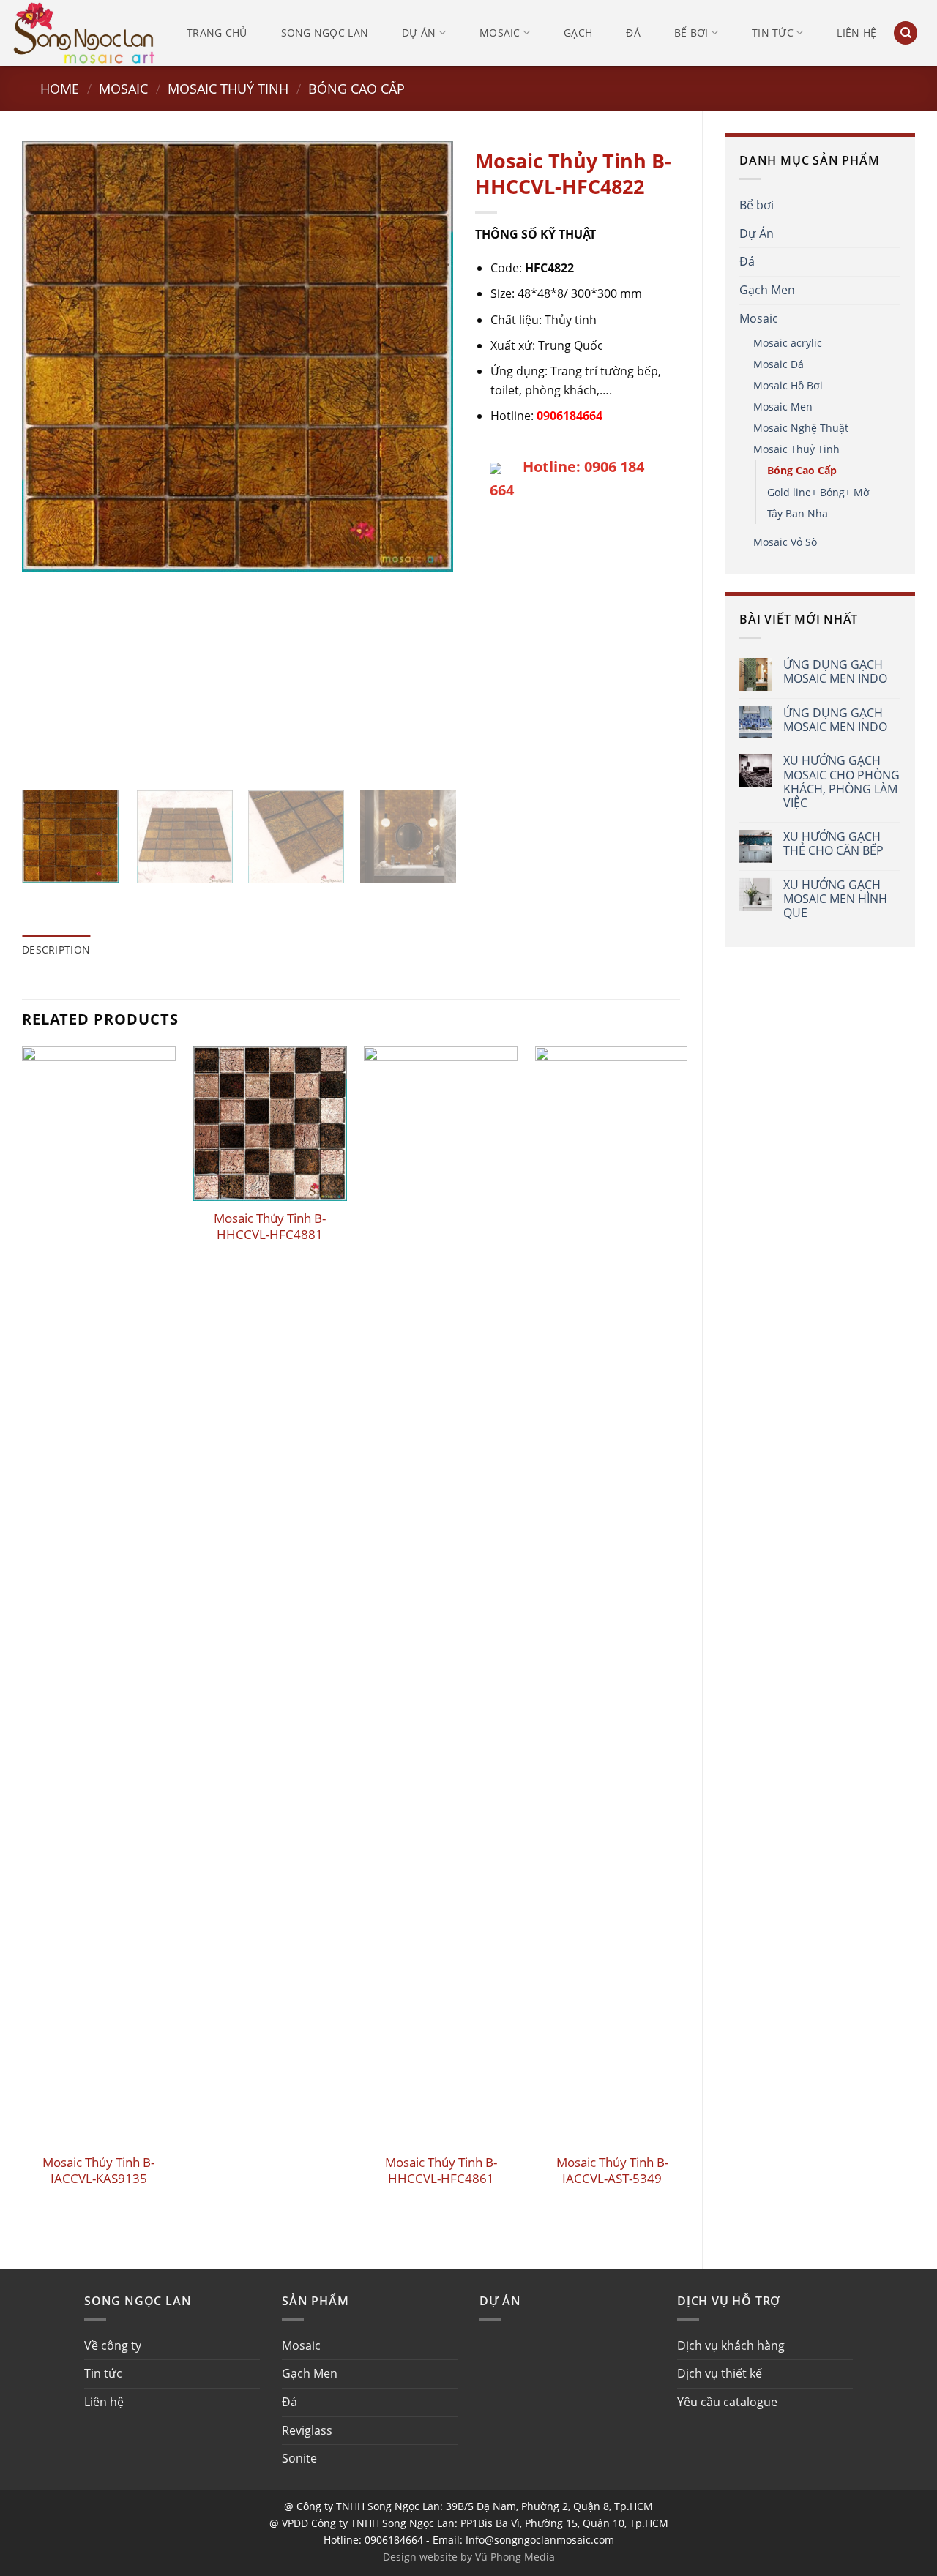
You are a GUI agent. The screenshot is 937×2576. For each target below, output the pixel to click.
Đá (633, 33)
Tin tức (773, 33)
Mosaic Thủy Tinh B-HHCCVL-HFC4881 (270, 1227)
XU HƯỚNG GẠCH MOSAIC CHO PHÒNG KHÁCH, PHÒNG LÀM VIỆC (841, 782)
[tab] (56, 950)
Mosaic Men (783, 407)
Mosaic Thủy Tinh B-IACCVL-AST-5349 (612, 2171)
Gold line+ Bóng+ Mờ (818, 492)
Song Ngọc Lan (325, 33)
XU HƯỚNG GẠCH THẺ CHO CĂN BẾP (833, 844)
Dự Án (757, 233)
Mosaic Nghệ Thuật (801, 428)
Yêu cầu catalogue (727, 2402)
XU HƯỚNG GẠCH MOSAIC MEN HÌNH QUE (835, 899)
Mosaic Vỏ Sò (785, 542)
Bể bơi (691, 33)
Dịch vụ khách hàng (731, 2345)
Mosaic (500, 33)
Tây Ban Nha (798, 513)
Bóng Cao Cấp (356, 88)
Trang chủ (217, 33)
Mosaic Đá (779, 364)
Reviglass (307, 2430)
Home (60, 88)
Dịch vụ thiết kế (720, 2373)
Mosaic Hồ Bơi (788, 385)
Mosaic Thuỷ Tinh (228, 88)
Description (56, 950)
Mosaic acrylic (788, 343)
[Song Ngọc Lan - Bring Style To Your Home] (84, 33)
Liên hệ (856, 33)
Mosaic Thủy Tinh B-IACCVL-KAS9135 (98, 2171)
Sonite (299, 2458)
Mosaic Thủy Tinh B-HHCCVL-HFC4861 (441, 2171)
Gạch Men (767, 290)
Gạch (578, 33)
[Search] (906, 33)
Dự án (419, 33)
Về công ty (113, 2345)
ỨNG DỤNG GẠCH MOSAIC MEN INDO (835, 672)
